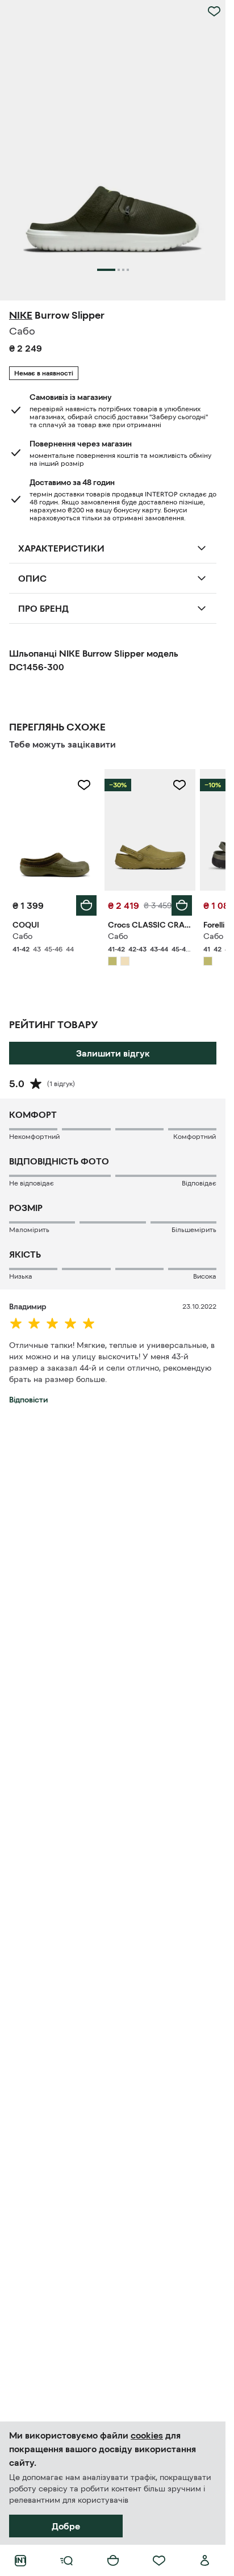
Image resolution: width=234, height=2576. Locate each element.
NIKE (21, 315)
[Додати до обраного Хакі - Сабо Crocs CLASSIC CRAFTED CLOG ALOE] (179, 785)
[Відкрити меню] (66, 2561)
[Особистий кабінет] (205, 2561)
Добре (66, 2526)
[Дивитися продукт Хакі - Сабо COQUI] (55, 830)
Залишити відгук (113, 1053)
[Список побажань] (159, 2561)
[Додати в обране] (214, 11)
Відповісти (28, 1400)
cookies (147, 2435)
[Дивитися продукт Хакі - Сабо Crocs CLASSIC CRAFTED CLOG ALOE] (150, 830)
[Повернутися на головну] (20, 2561)
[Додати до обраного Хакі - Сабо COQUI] (84, 785)
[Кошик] (113, 2561)
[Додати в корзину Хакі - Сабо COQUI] (86, 905)
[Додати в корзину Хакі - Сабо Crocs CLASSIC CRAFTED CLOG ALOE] (182, 905)
